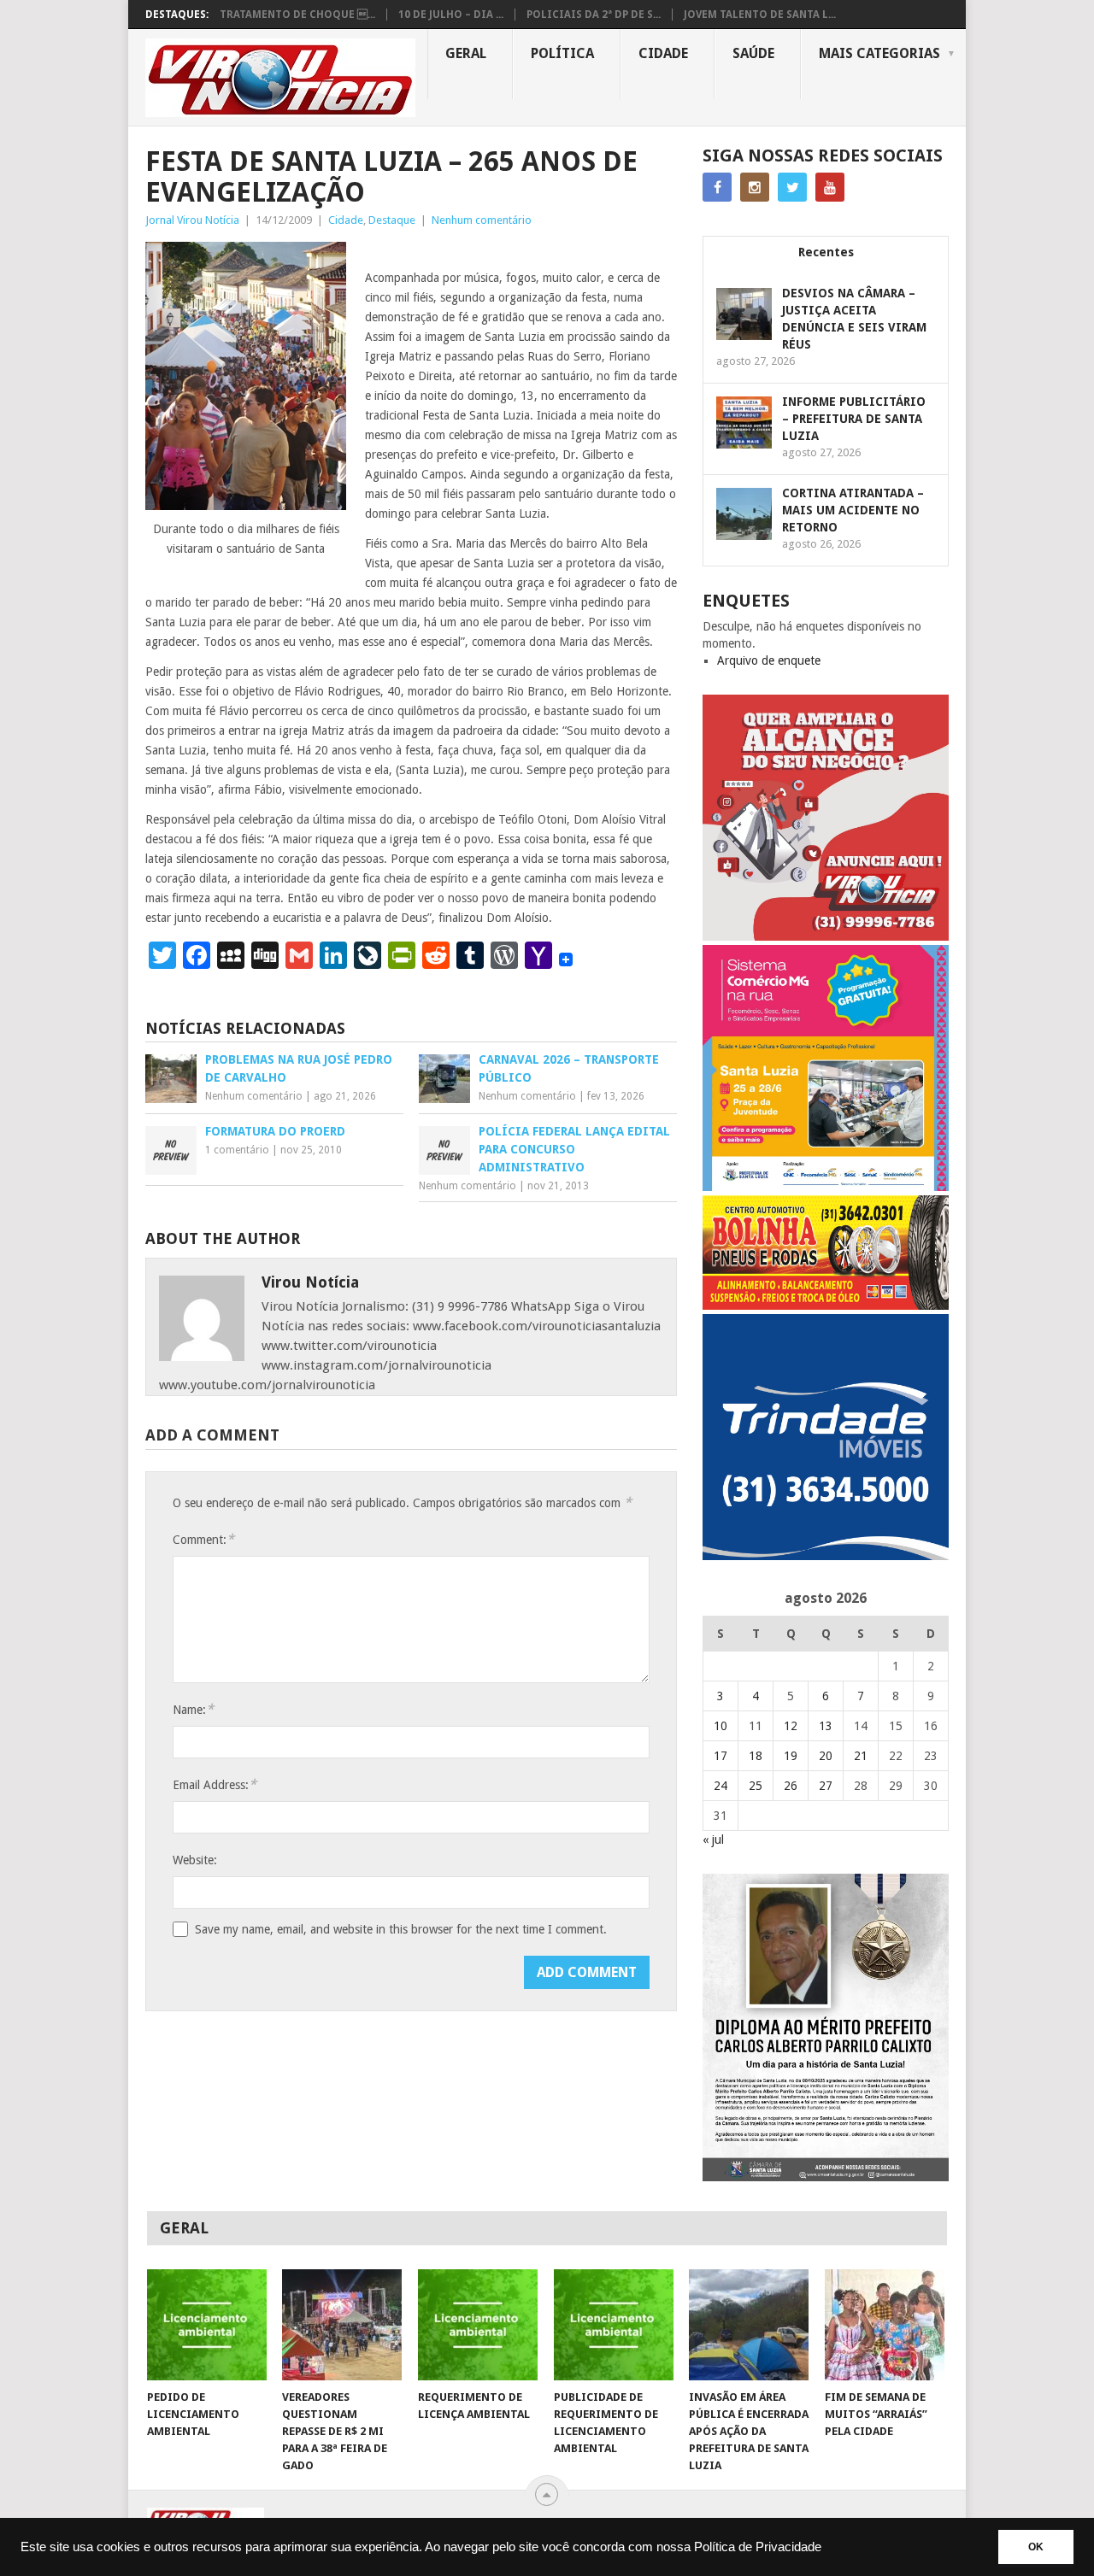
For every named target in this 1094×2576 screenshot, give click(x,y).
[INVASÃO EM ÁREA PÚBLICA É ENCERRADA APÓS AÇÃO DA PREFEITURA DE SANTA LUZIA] (749, 2325)
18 (756, 1756)
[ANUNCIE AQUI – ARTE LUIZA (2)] (826, 936)
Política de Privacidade (758, 2547)
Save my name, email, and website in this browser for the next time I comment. (401, 1929)
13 (826, 1726)
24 (721, 1786)
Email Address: (215, 1784)
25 (756, 1786)
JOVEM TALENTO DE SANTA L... (760, 15)
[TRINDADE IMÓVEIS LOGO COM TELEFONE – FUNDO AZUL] (826, 1556)
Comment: (203, 1539)
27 (826, 1786)
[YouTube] (830, 187)
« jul (713, 1840)
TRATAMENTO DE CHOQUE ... (297, 15)
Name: (193, 1709)
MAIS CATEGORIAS (879, 53)
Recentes (826, 252)
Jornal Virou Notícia (192, 220)
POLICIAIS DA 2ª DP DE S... (594, 15)
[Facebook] (717, 187)
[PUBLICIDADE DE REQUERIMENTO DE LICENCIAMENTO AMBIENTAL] (614, 2325)
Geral (466, 53)
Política (562, 53)
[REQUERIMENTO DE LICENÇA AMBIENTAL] (478, 2325)
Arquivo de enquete (769, 660)
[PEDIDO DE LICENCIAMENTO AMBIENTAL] (207, 2325)
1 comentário (237, 1150)
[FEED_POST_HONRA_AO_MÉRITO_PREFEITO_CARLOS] (826, 2177)
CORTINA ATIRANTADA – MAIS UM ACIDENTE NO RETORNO (853, 510)
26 (791, 1786)
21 (861, 1756)
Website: (195, 1860)
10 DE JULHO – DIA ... (451, 15)
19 (791, 1756)
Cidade (663, 53)
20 (826, 1756)
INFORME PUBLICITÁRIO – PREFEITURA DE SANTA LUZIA (854, 419)
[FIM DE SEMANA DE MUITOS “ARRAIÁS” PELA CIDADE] (885, 2325)
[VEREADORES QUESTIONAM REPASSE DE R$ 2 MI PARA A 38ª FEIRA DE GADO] (342, 2325)
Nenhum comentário (482, 220)
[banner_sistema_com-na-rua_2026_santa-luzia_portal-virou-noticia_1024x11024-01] (826, 1187)
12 (791, 1726)
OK (1036, 2547)
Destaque (392, 220)
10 (721, 1726)
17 (721, 1756)
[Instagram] (755, 187)
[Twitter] (792, 187)
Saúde (753, 53)
